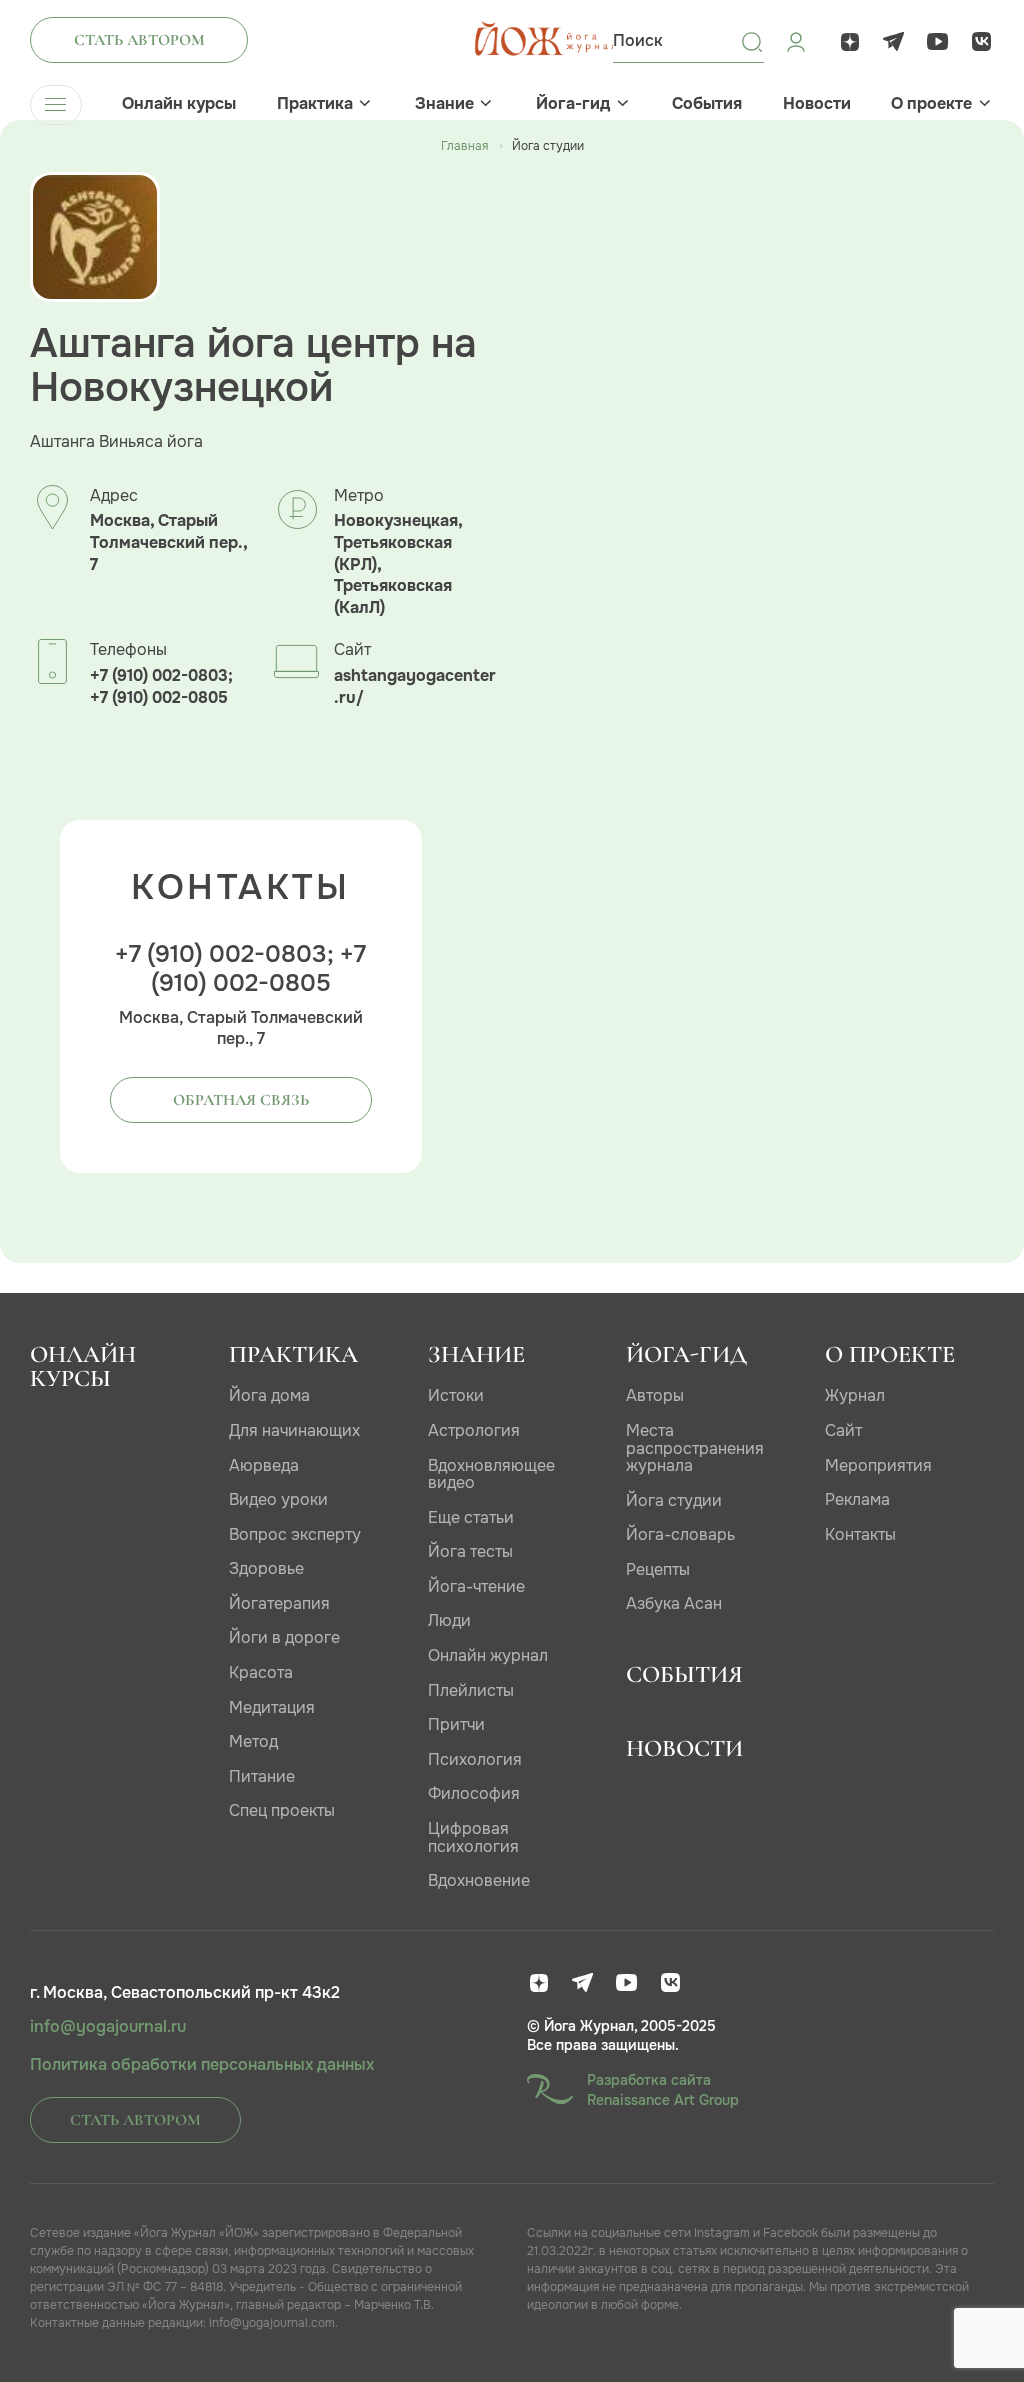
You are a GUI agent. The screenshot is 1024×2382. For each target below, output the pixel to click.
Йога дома (269, 1395)
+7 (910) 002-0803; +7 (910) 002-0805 (161, 687)
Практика (315, 104)
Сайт (843, 1430)
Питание (262, 1776)
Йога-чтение (476, 1586)
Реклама (857, 1499)
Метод (253, 1741)
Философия (474, 1793)
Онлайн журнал (488, 1655)
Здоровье (266, 1568)
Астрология (474, 1430)
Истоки (456, 1395)
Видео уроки (278, 1499)
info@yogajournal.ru (108, 2027)
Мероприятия (878, 1465)
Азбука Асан (674, 1603)
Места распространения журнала (695, 1448)
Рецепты (658, 1569)
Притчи (456, 1724)
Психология (475, 1759)
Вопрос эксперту (295, 1534)
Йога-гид (573, 104)
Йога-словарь (680, 1534)
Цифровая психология (473, 1837)
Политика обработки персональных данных (202, 2065)
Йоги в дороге (284, 1637)
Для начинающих (294, 1430)
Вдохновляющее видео (491, 1474)
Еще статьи (471, 1517)
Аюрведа (264, 1465)
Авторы (655, 1395)
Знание (444, 104)
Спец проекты (282, 1810)
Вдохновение (479, 1880)
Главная (464, 146)
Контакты (860, 1534)
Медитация (272, 1707)
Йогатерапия (279, 1603)
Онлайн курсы (179, 104)
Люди (449, 1620)
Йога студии (674, 1500)
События (707, 104)
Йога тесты (470, 1551)
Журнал (855, 1395)
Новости (817, 104)
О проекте (931, 104)
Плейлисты (471, 1690)
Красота (261, 1672)
